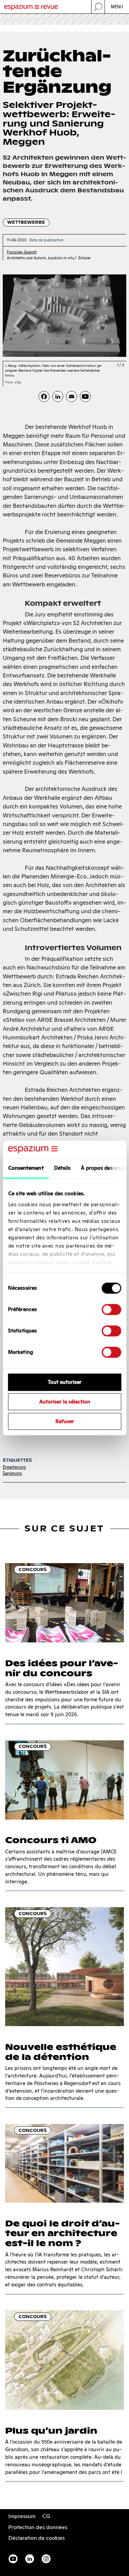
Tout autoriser (65, 1382)
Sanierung (12, 1473)
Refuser (65, 1421)
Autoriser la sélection (65, 1402)
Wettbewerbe (26, 222)
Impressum (22, 2516)
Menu (117, 7)
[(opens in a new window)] (85, 396)
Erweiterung (14, 1467)
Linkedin (30, 2559)
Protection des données (38, 2527)
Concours (33, 1569)
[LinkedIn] (58, 396)
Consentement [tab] (26, 1168)
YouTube (13, 2559)
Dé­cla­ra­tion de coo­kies (36, 2538)
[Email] (72, 396)
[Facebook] (44, 396)
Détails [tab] (62, 1168)
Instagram (46, 2559)
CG (46, 2516)
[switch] (111, 1310)
